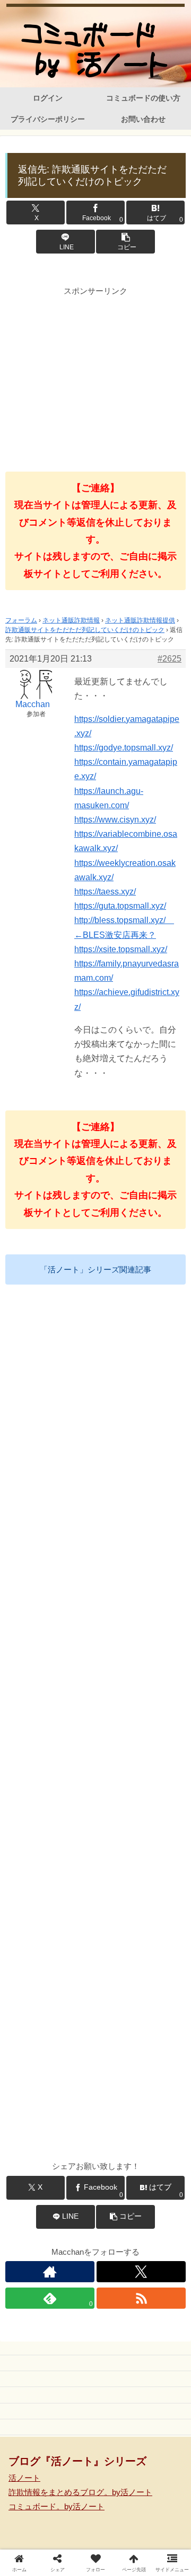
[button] (125, 242)
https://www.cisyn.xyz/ (115, 820)
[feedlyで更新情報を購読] (117, 1635)
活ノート (24, 2478)
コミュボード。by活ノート (57, 2506)
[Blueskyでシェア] (117, 2549)
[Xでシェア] (32, 2549)
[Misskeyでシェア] (159, 2549)
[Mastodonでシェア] (74, 2549)
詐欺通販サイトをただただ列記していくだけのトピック (85, 630)
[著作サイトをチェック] (50, 2272)
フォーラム (21, 620)
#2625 (170, 659)
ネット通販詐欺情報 (71, 620)
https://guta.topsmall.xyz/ (120, 906)
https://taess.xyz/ (105, 892)
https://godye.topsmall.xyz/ (124, 748)
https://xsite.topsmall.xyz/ (121, 949)
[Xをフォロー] (141, 2272)
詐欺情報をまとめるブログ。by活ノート (80, 2492)
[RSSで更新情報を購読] (141, 2298)
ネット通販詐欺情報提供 (140, 620)
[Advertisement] (95, 372)
